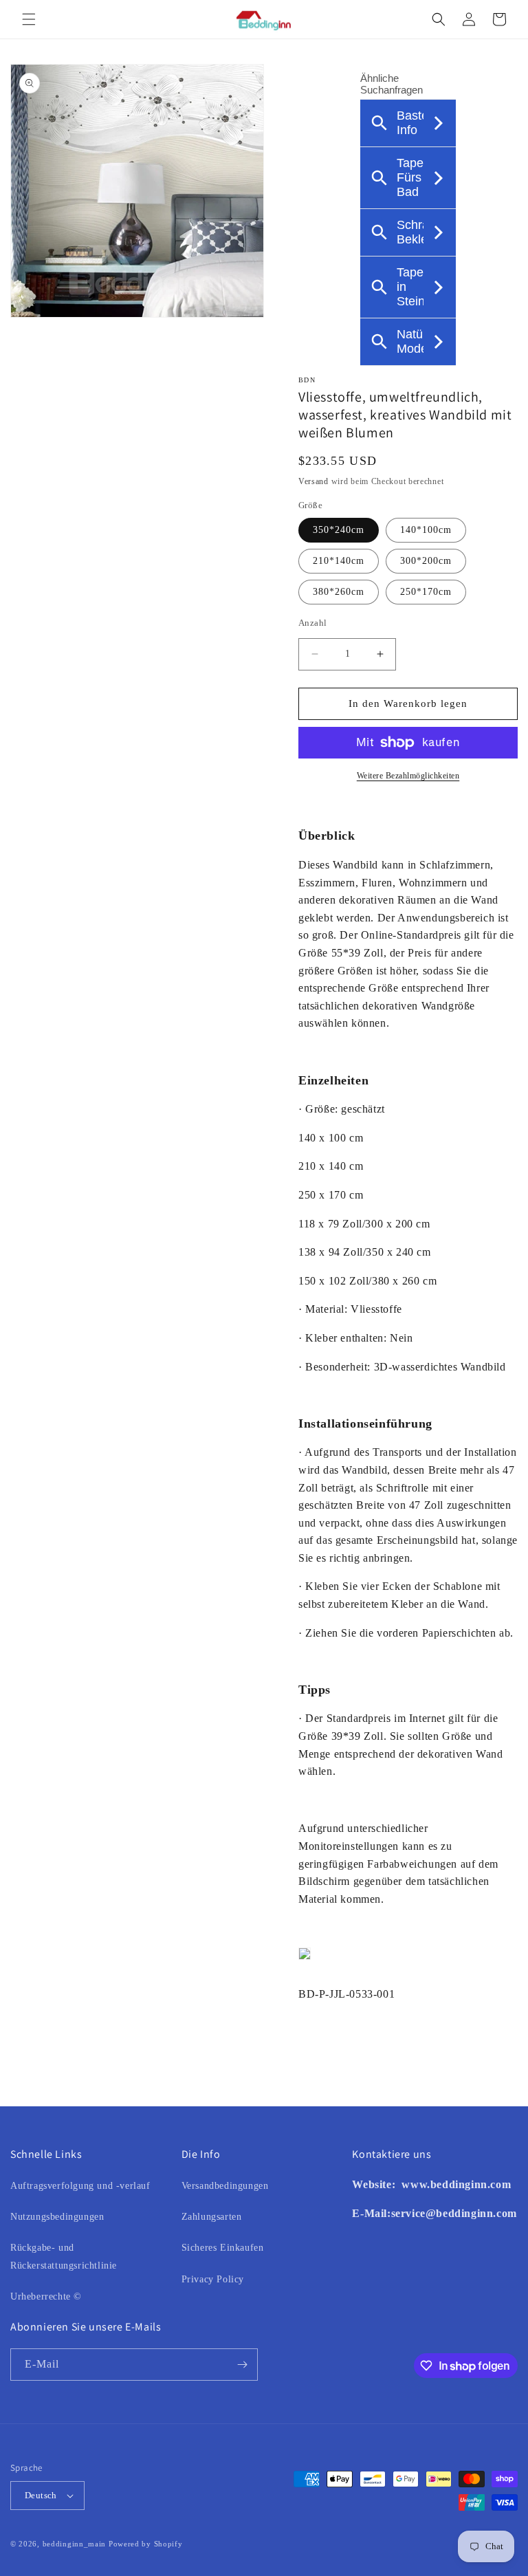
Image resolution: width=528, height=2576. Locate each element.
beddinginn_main (75, 2544)
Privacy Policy (213, 2279)
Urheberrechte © (46, 2296)
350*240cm (339, 530)
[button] (29, 19)
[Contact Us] (400, 2184)
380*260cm (339, 592)
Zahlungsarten (212, 2217)
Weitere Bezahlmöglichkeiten (408, 776)
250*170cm (426, 592)
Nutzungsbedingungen (57, 2217)
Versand (313, 481)
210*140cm (339, 561)
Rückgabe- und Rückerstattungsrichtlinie (64, 2256)
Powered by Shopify (146, 2544)
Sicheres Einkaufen (223, 2248)
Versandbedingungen (225, 2186)
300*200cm (426, 561)
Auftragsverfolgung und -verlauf (80, 2186)
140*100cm (426, 530)
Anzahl (312, 623)
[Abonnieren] (242, 2365)
